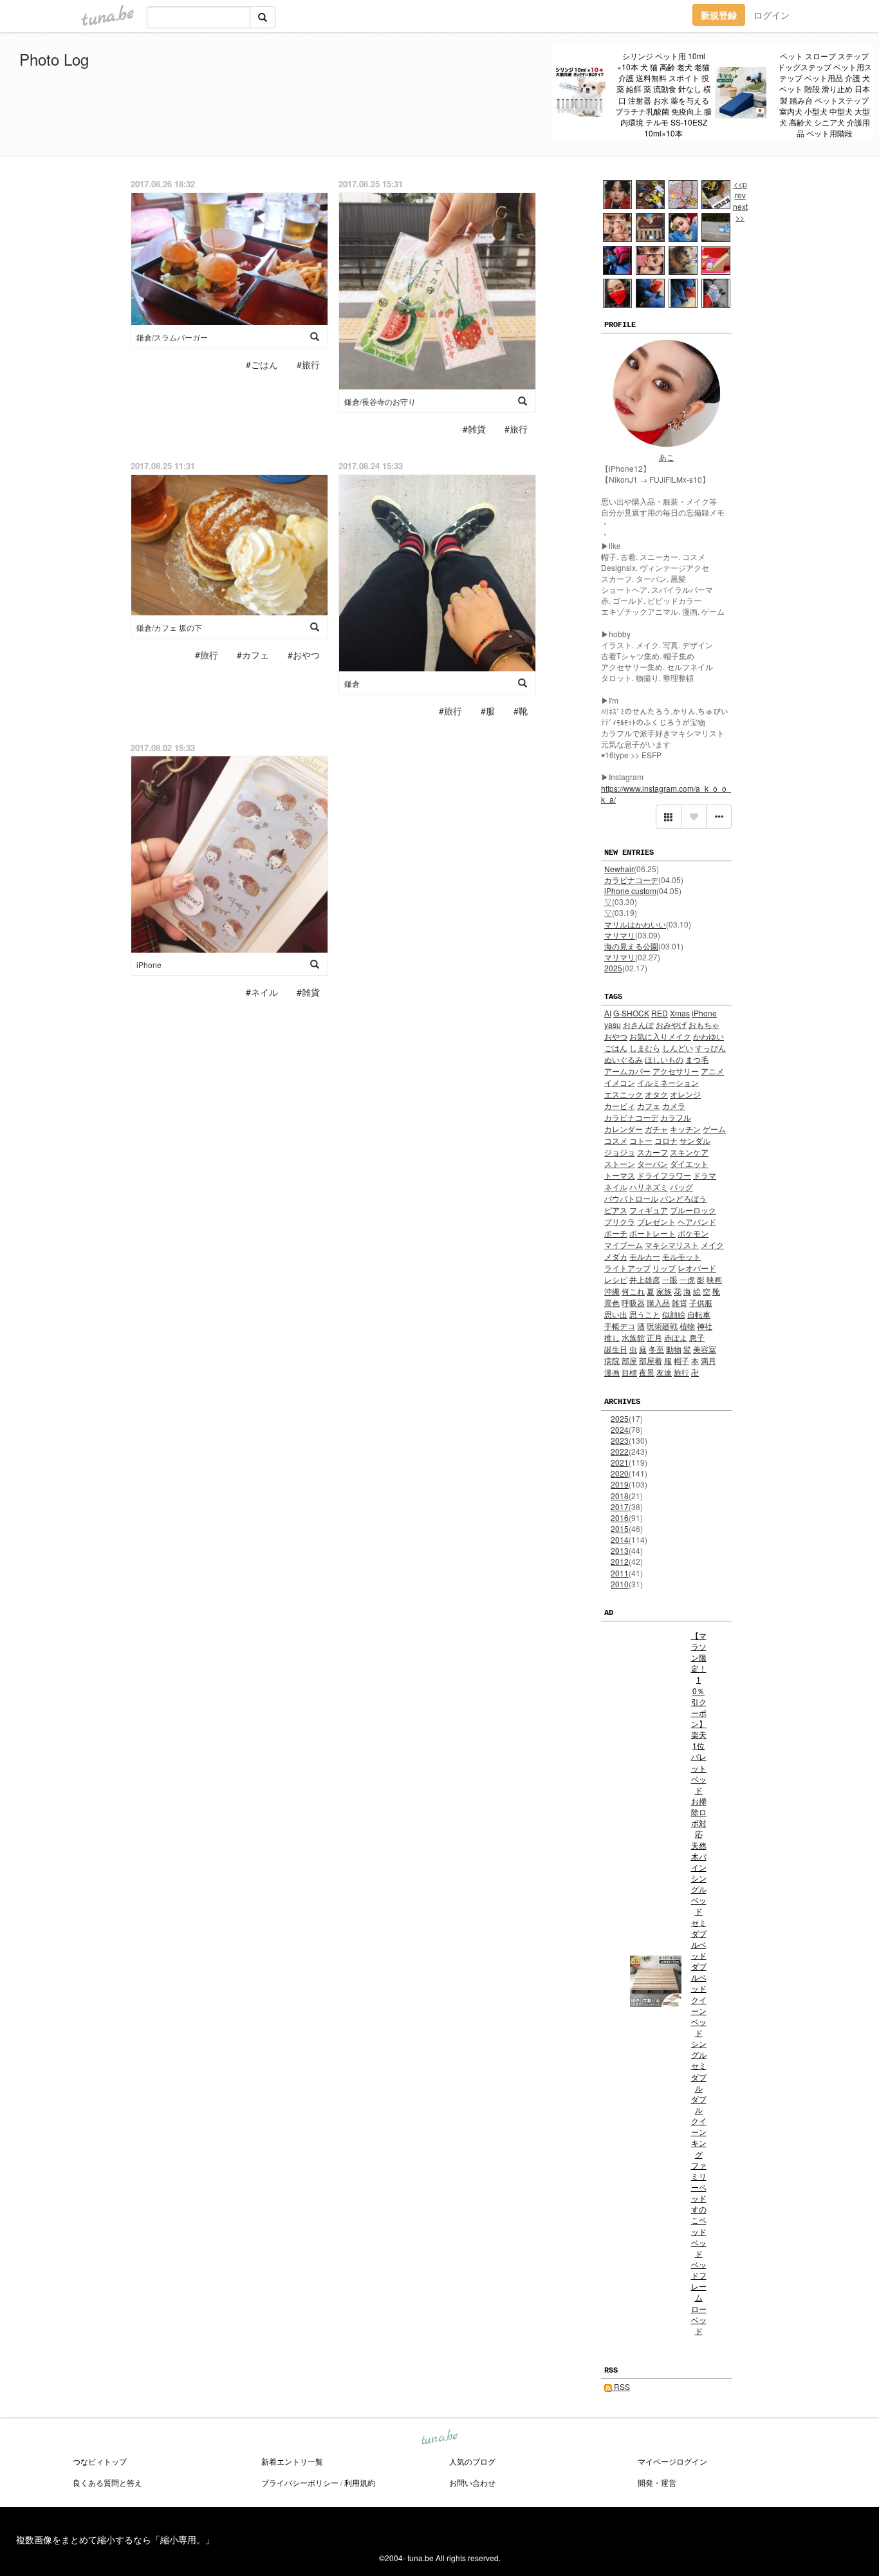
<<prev (740, 189)
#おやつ (304, 655)
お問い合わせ (472, 2482)
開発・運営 (657, 2482)
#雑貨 (474, 429)
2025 (613, 968)
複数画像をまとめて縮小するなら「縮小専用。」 (115, 2539)
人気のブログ (472, 2461)
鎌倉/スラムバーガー (172, 337)
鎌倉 (352, 683)
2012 (620, 1561)
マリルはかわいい (635, 924)
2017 (620, 1507)
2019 (620, 1484)
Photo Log (54, 59)
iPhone (149, 965)
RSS (621, 2386)
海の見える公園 (631, 946)
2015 (620, 1528)
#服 (488, 711)
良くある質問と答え (107, 2482)
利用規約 (360, 2482)
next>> (740, 212)
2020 (620, 1473)
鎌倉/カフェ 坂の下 (169, 627)
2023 (620, 1440)
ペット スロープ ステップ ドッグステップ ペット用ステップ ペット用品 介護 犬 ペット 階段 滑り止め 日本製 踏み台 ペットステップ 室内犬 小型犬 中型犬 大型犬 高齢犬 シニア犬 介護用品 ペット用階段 (825, 94)
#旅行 (308, 364)
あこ (667, 457)
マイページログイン (672, 2461)
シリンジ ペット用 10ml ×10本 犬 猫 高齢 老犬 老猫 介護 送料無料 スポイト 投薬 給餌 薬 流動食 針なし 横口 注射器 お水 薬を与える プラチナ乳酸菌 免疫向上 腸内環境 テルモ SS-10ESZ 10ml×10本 (663, 94)
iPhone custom (630, 891)
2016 (620, 1517)
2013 (620, 1550)
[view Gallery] (669, 817)
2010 (620, 1584)
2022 (620, 1451)
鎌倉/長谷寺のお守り (380, 401)
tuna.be (439, 2438)
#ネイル (262, 992)
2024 (620, 1429)
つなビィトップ (100, 2461)
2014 (620, 1539)
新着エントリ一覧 (292, 2461)
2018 (620, 1496)
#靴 (521, 711)
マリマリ (620, 935)
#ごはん (262, 364)
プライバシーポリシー (300, 2482)
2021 (620, 1462)
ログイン (772, 15)
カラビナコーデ (631, 880)
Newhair (619, 869)
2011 (620, 1573)
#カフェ (253, 655)
